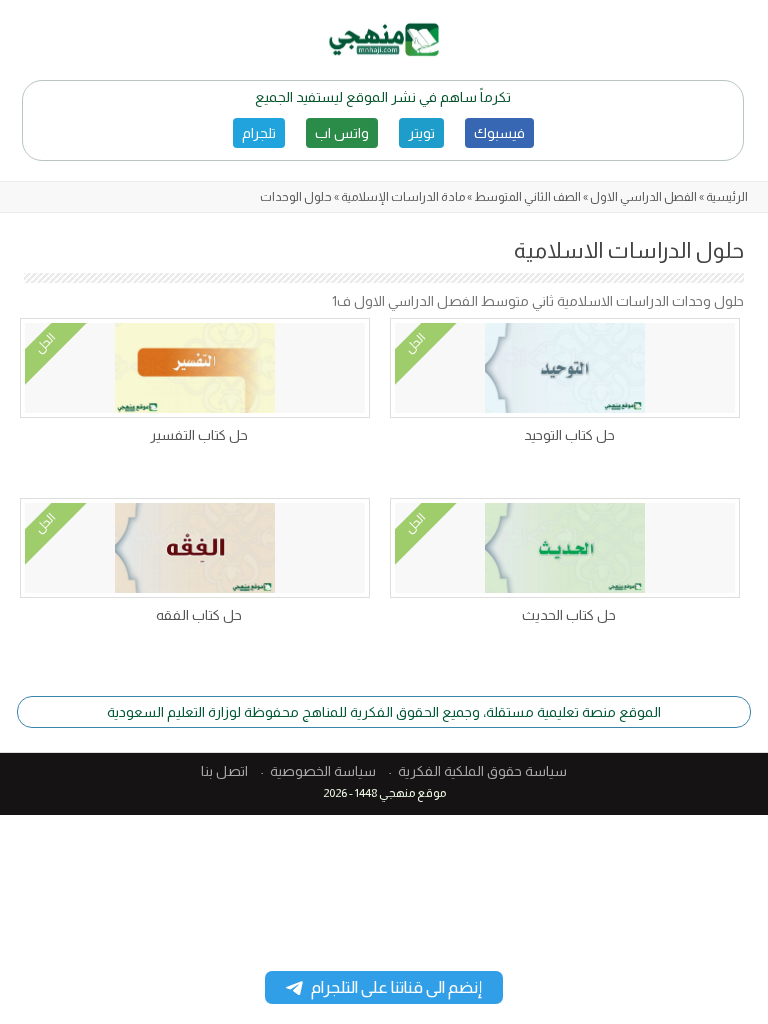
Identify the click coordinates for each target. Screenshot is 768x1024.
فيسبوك (499, 133)
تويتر (421, 133)
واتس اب (342, 133)
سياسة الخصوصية (323, 771)
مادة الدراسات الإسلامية (403, 197)
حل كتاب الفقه (199, 615)
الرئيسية (727, 197)
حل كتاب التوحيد (569, 435)
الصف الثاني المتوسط (527, 197)
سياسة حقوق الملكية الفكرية (482, 771)
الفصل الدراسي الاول (643, 197)
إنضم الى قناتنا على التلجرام (396, 987)
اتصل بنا (224, 771)
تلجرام (259, 133)
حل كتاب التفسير (199, 435)
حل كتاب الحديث (569, 615)
